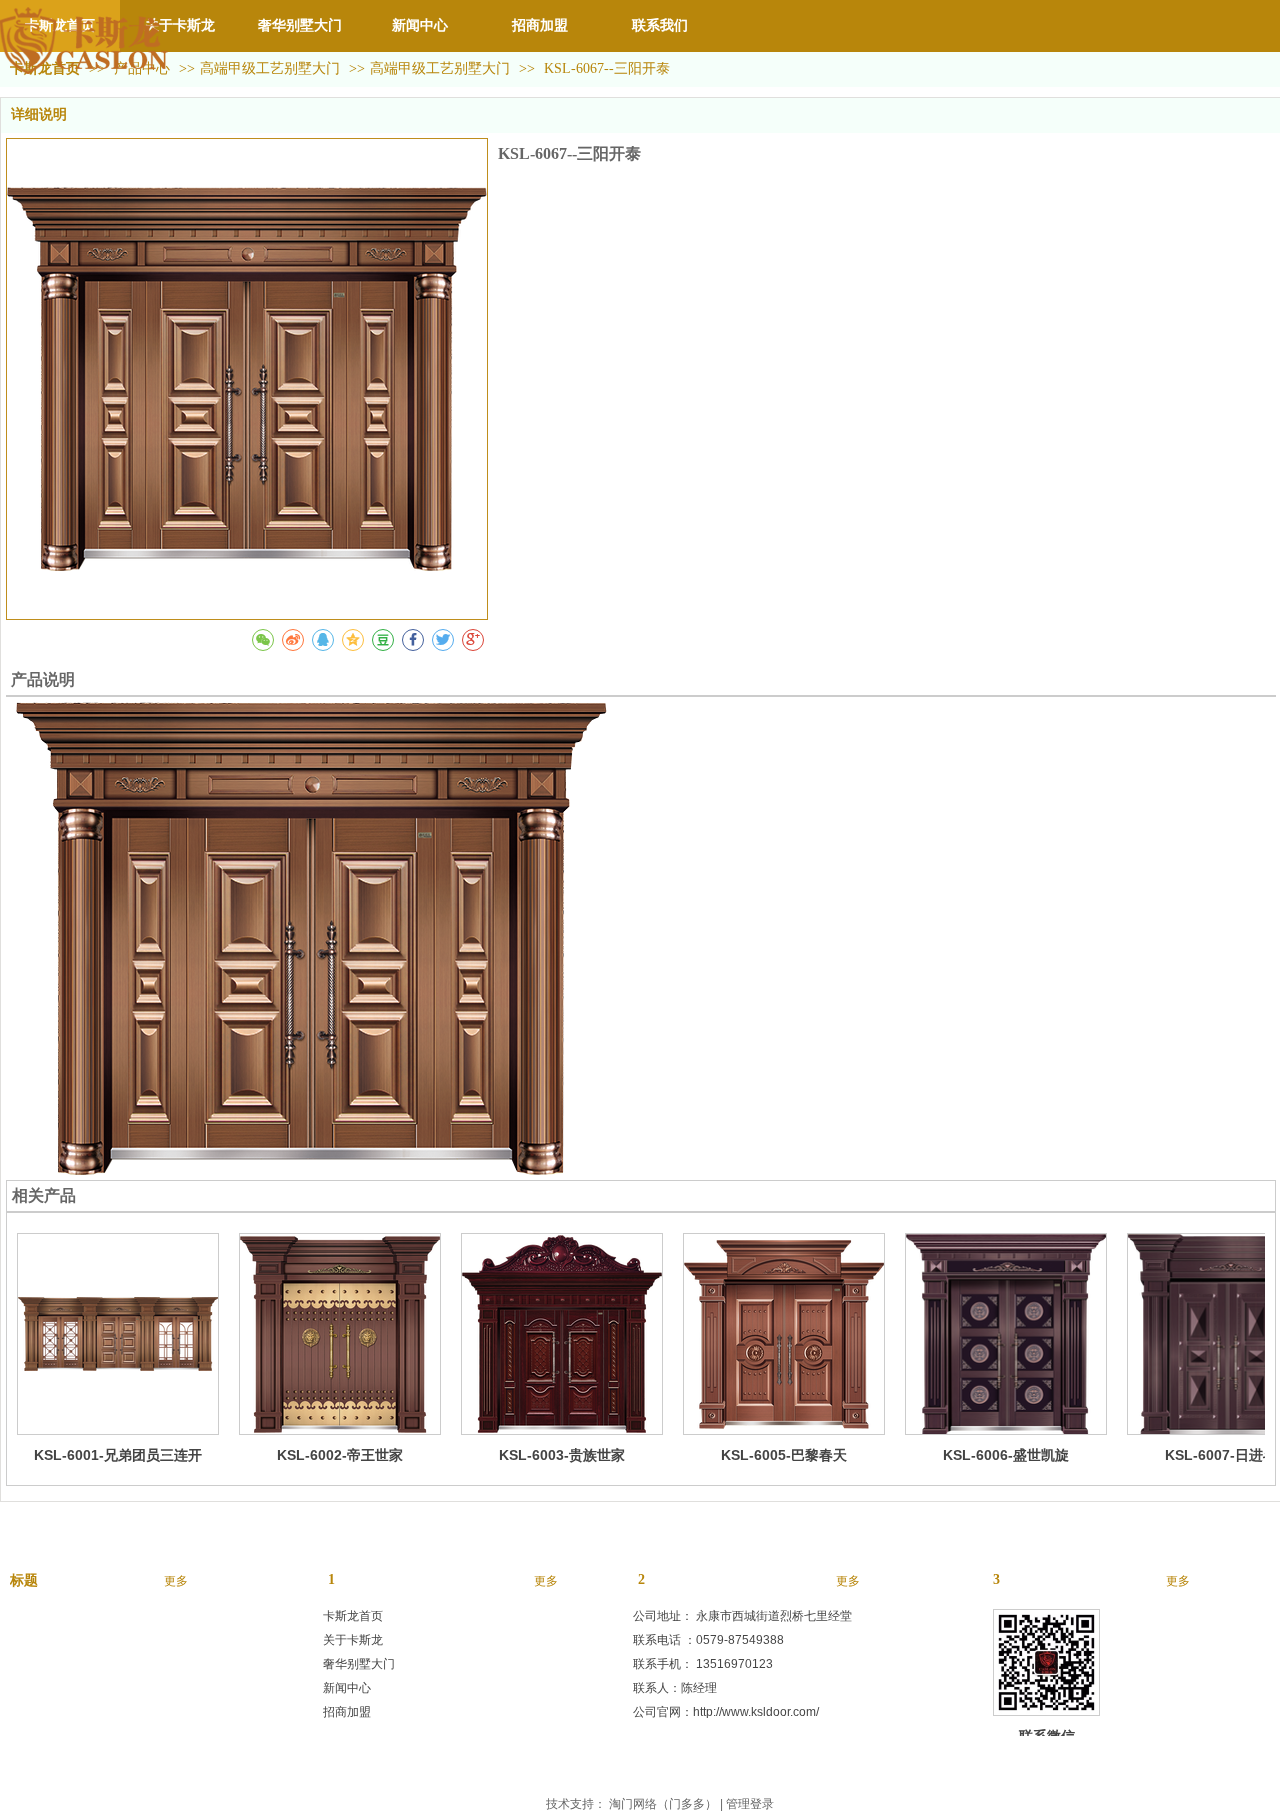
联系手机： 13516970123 (703, 1664)
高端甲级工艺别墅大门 (270, 68)
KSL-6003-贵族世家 (562, 1455)
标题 (24, 1580)
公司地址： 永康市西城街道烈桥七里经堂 (742, 1616)
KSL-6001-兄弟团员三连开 (118, 1455)
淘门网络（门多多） (663, 1804)
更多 (176, 1581)
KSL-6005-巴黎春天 (784, 1455)
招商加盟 (347, 1712)
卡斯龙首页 (353, 1616)
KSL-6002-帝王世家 (340, 1455)
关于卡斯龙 (353, 1640)
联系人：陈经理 (675, 1688)
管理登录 (750, 1804)
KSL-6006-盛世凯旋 (1006, 1455)
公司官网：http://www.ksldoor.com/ (726, 1712)
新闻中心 (347, 1688)
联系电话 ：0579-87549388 (708, 1640)
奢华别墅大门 (359, 1664)
